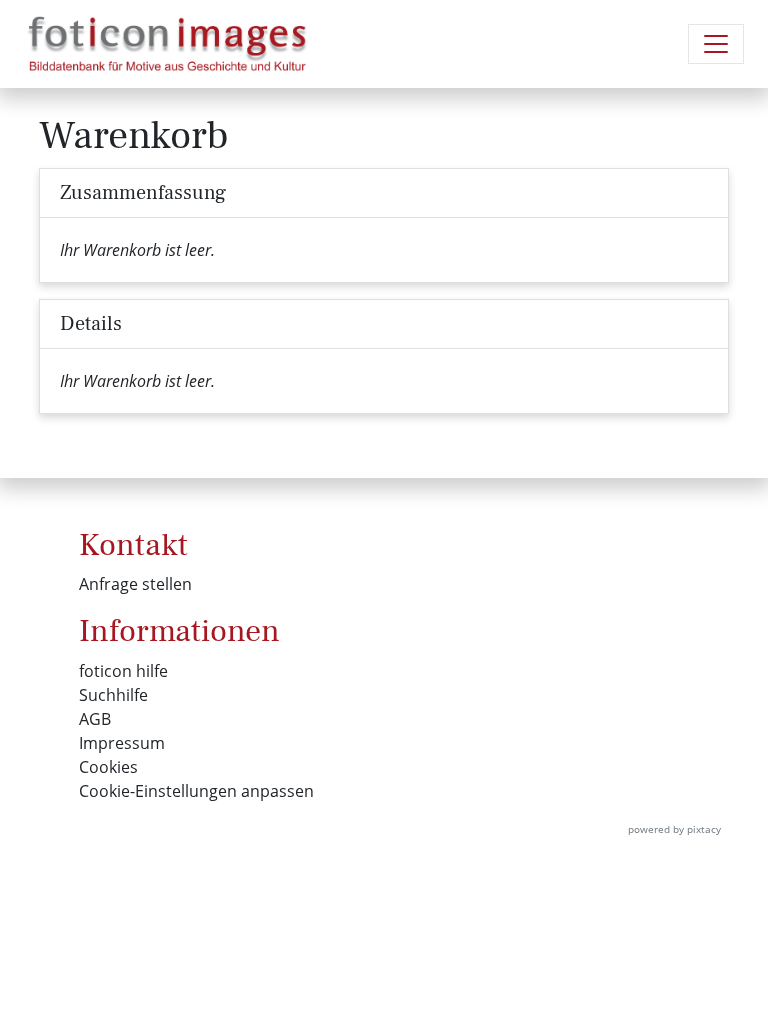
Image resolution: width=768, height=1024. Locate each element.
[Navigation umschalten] (716, 44)
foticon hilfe (123, 671)
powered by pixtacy (674, 829)
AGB (95, 719)
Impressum (122, 743)
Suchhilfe (113, 695)
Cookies (108, 767)
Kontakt (133, 545)
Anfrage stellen (135, 584)
